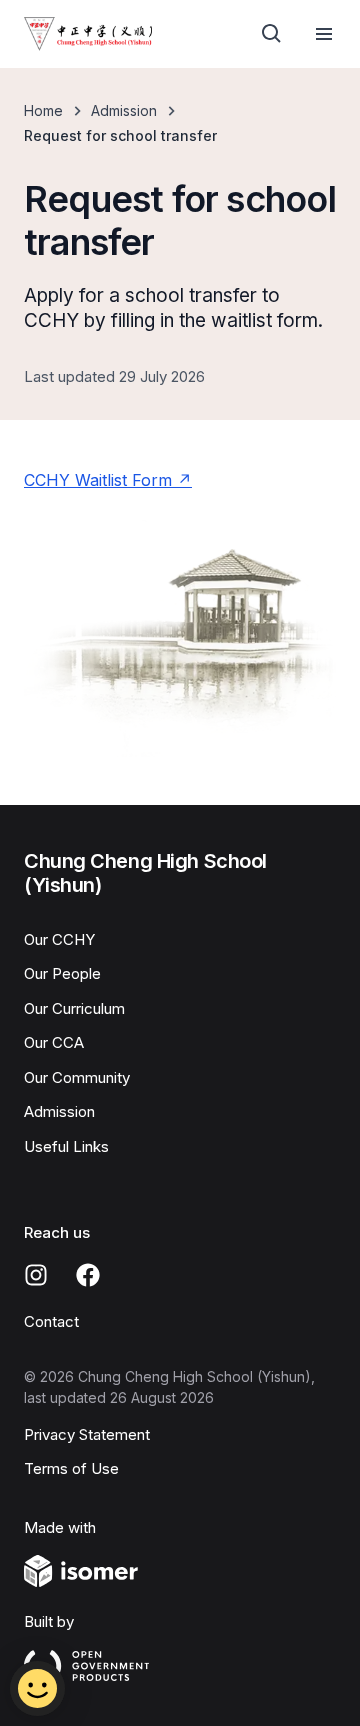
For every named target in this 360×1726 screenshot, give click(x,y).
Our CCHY (59, 939)
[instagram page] (36, 1275)
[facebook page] (88, 1275)
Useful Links (66, 1146)
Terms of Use (71, 1468)
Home (43, 110)
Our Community (77, 1077)
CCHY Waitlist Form (98, 480)
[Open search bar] (272, 34)
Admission (124, 110)
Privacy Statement (87, 1434)
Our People (62, 973)
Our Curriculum (74, 1008)
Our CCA (54, 1042)
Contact (51, 1321)
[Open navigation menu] (324, 34)
